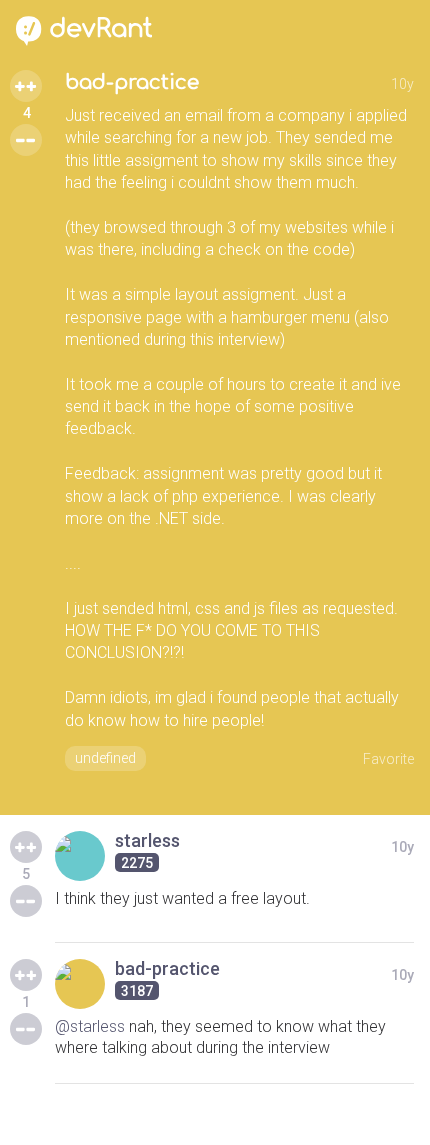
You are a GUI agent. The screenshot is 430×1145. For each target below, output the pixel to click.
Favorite (388, 759)
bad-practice (132, 82)
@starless (90, 1026)
